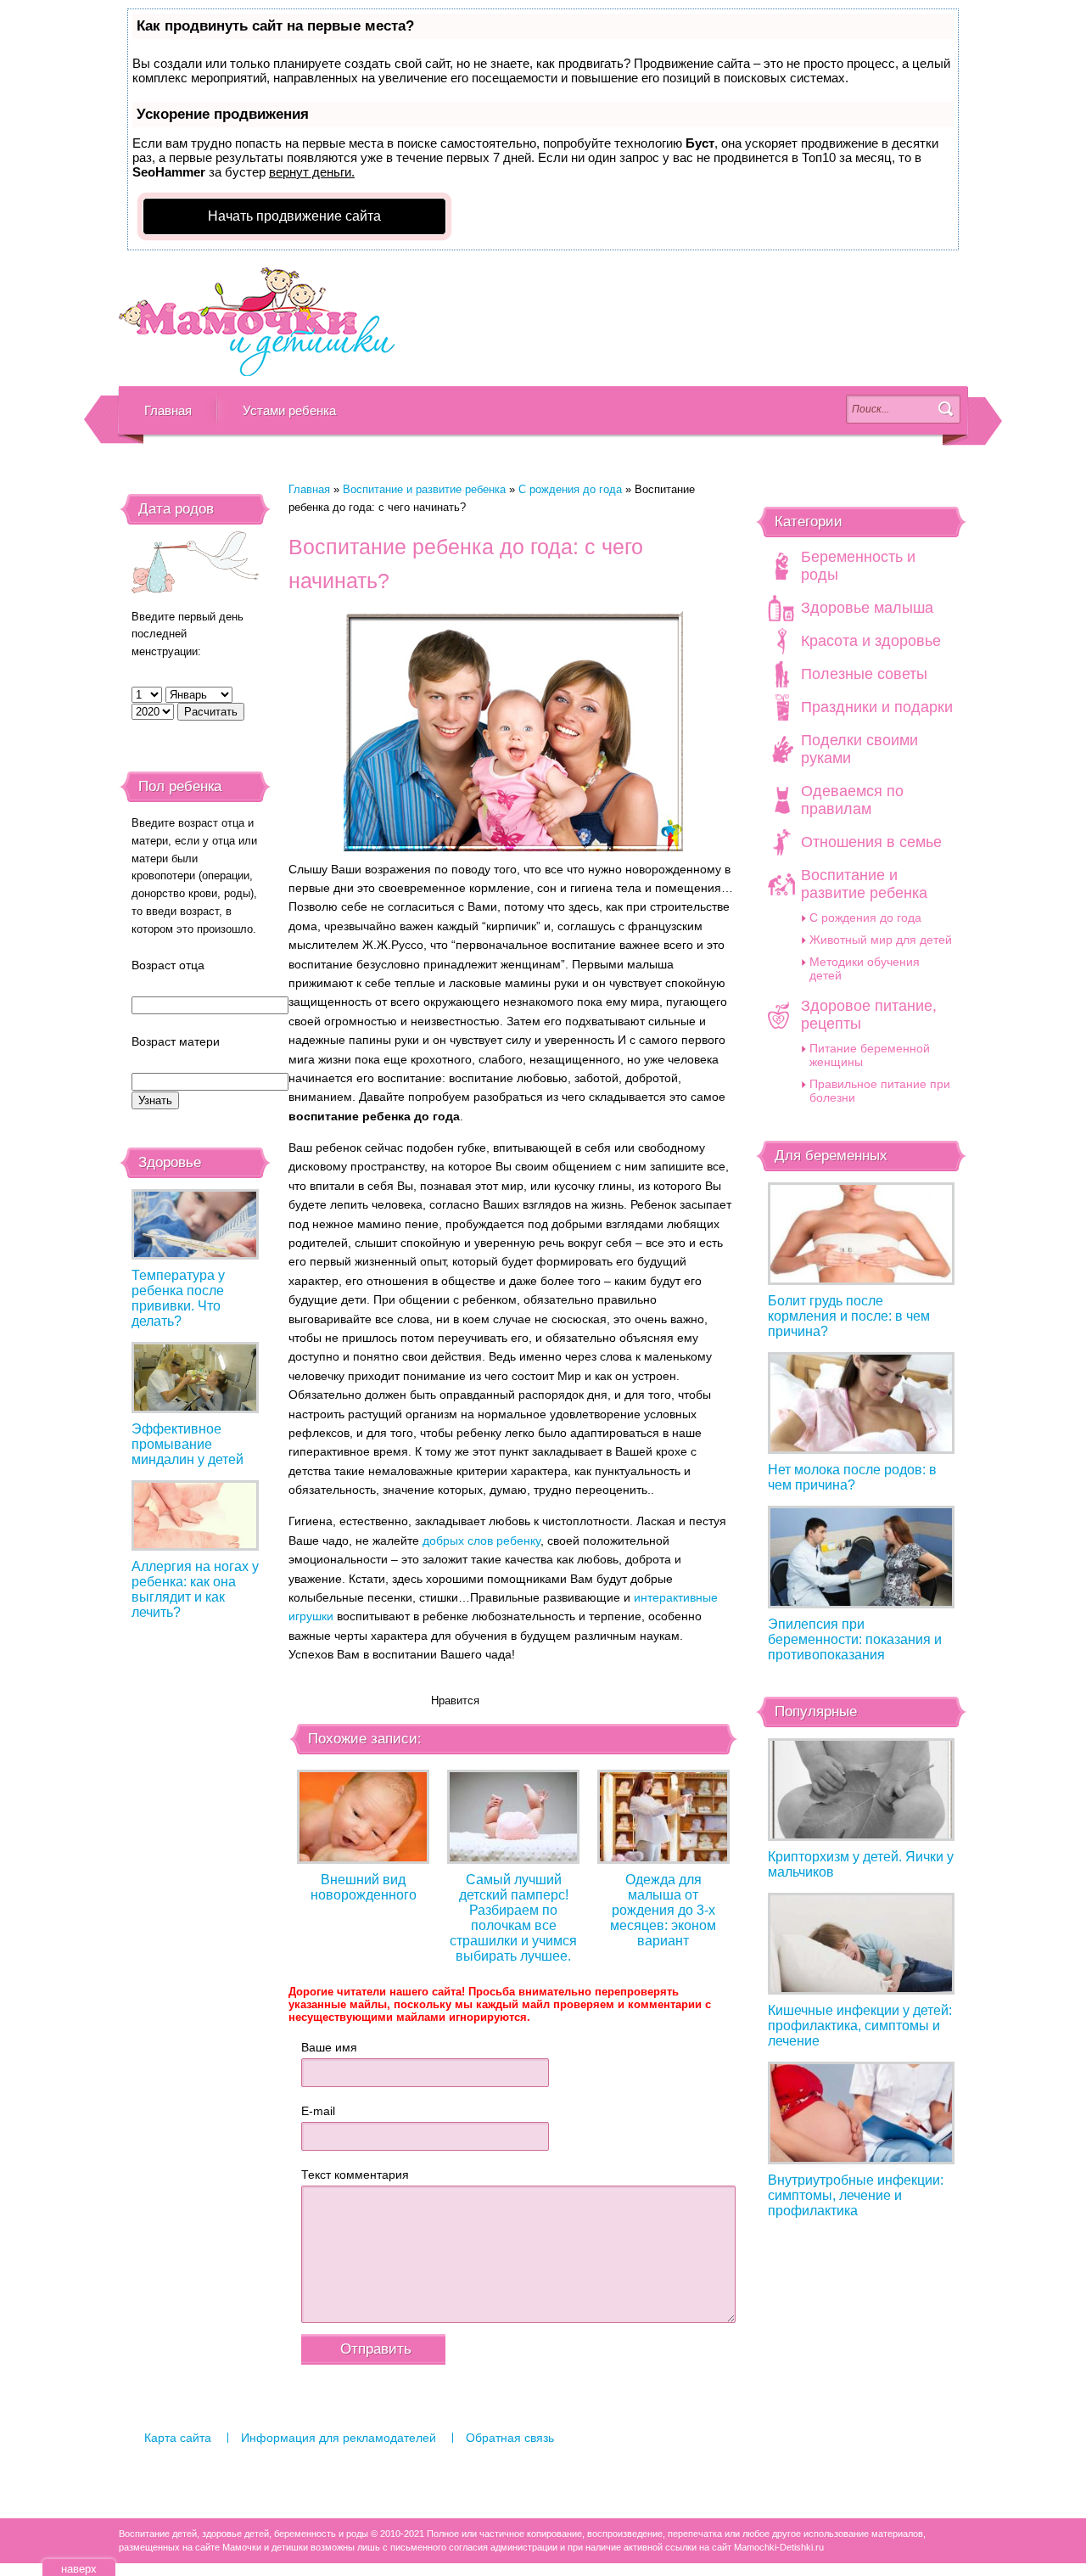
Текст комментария (355, 2175)
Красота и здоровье (871, 641)
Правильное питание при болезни (880, 1091)
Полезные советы (864, 674)
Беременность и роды (858, 566)
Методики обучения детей (865, 968)
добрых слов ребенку (481, 1541)
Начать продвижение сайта (294, 216)
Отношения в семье (871, 842)
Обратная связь (510, 2438)
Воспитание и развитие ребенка (424, 489)
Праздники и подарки (877, 707)
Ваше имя (329, 2047)
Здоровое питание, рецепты (869, 1015)
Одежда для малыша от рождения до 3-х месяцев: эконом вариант (663, 1910)
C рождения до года (570, 489)
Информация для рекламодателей (339, 2438)
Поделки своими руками (859, 749)
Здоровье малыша (867, 608)
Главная (168, 410)
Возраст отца (168, 965)
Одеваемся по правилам (852, 800)
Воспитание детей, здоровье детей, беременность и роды (257, 323)
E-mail (318, 2111)
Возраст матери (176, 1041)
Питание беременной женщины (870, 1055)
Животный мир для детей (881, 940)
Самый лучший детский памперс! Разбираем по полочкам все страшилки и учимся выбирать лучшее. (513, 1918)
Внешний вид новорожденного (364, 1887)
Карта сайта (178, 2438)
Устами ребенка (289, 410)
